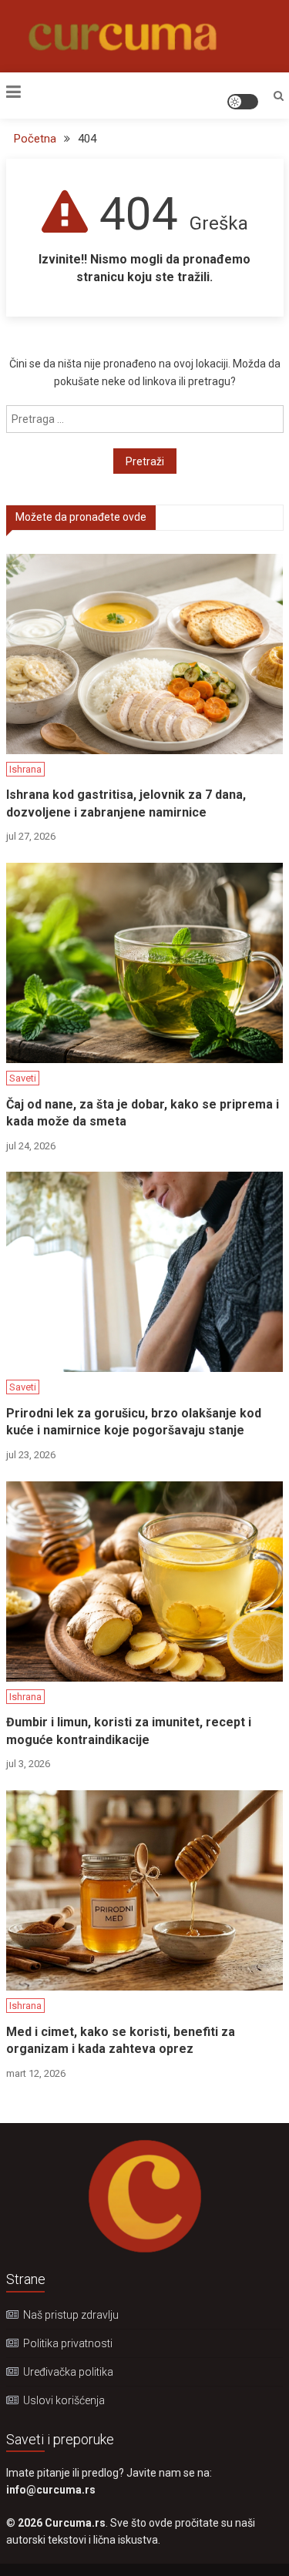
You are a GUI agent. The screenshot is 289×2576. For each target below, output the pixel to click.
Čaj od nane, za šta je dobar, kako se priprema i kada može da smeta (143, 1113)
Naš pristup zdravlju (71, 2315)
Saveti (23, 1078)
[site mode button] (243, 102)
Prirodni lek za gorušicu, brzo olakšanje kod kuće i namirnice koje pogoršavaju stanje (134, 1422)
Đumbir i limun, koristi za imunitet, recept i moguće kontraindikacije (129, 1731)
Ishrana (25, 769)
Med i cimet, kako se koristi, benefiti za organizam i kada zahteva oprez (121, 2040)
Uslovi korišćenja (64, 2400)
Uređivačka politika (68, 2372)
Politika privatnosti (68, 2343)
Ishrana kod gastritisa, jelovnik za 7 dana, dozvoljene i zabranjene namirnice (126, 803)
